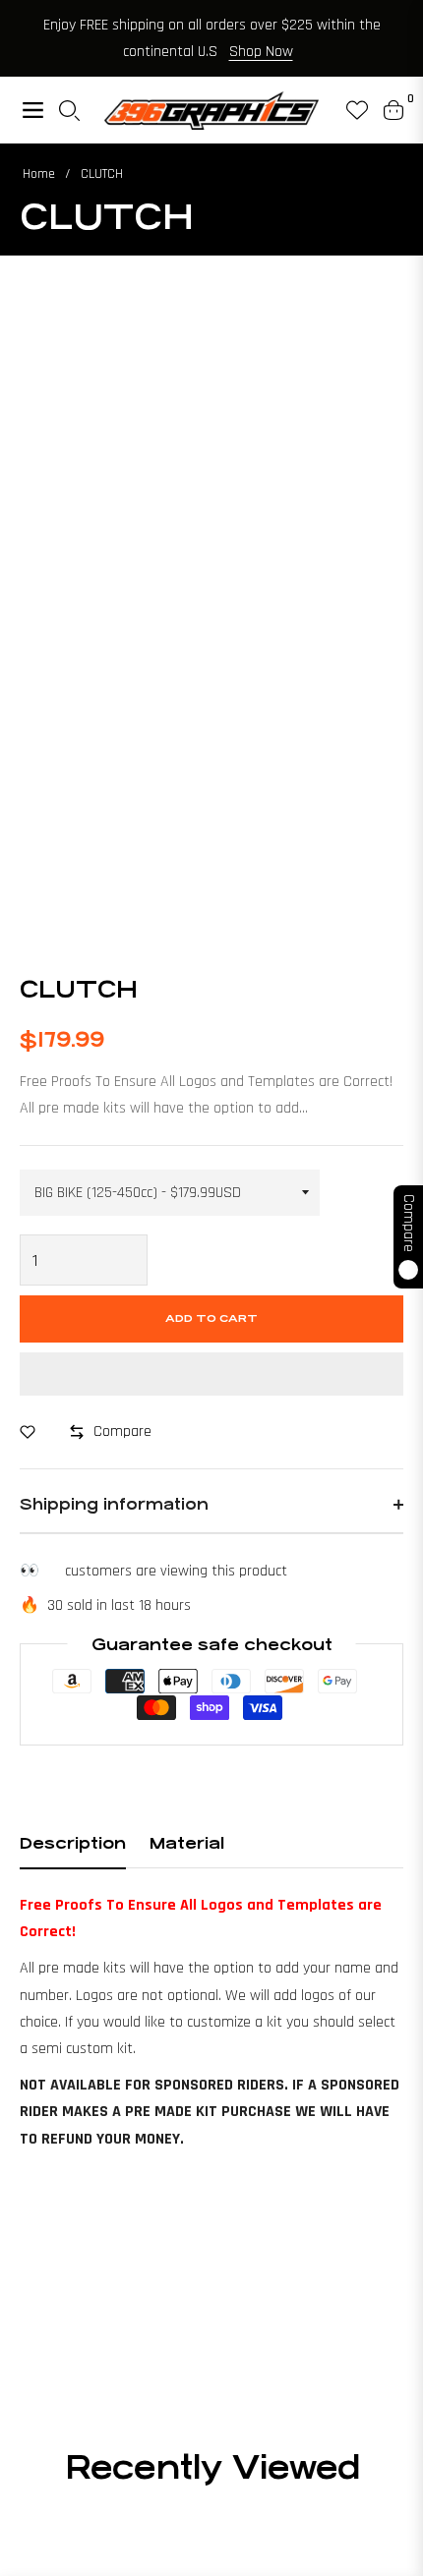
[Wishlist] (349, 110)
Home (39, 174)
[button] (211, 1374)
